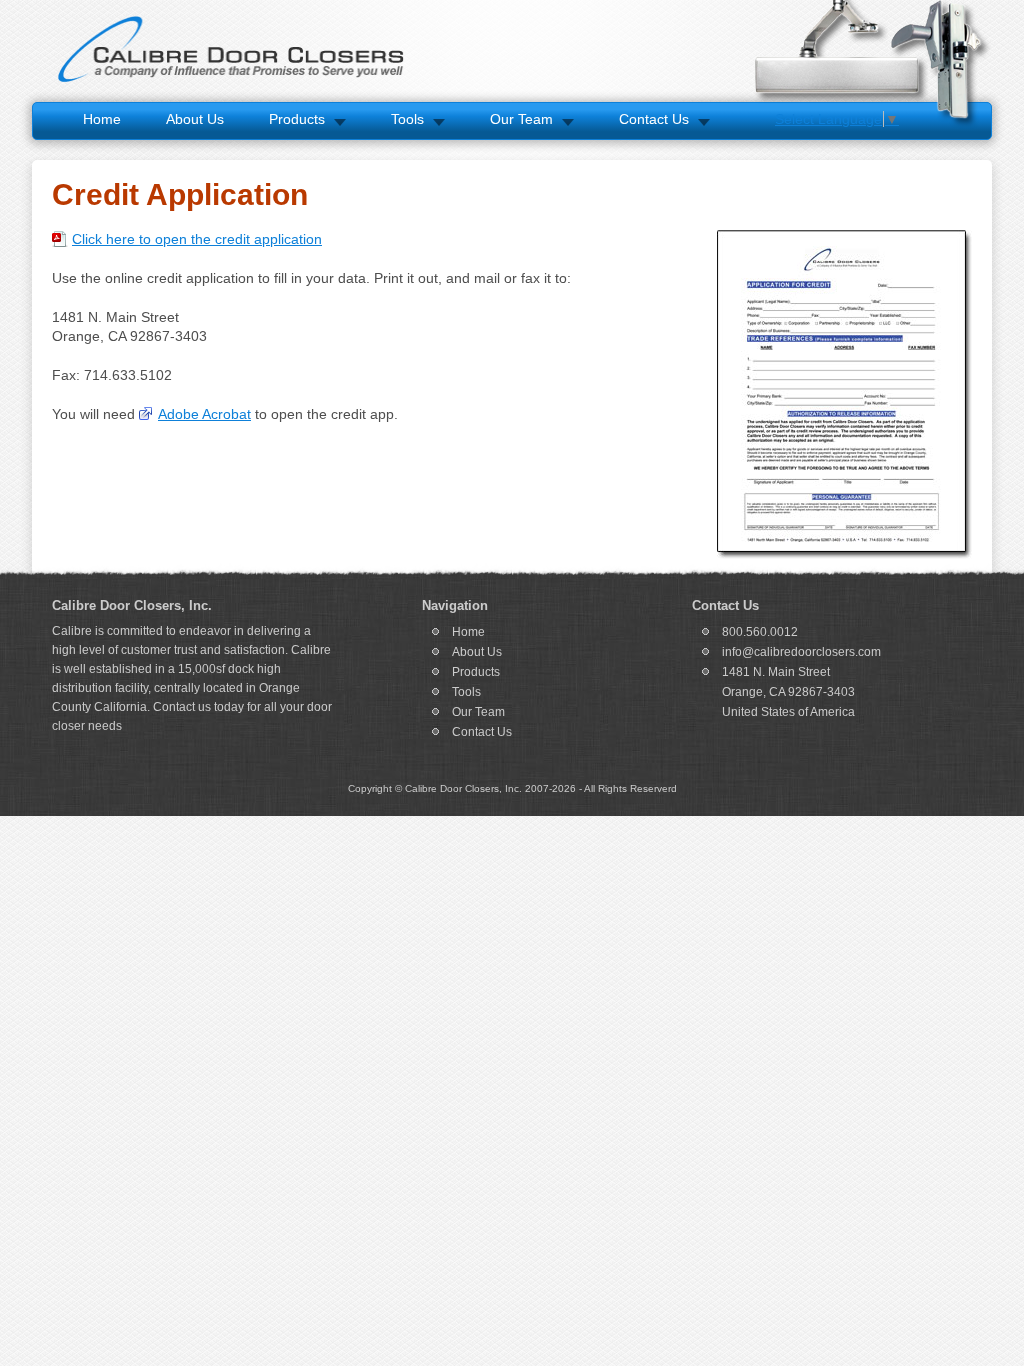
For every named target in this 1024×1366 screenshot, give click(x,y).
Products (297, 119)
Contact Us (654, 119)
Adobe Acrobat (204, 414)
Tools (407, 119)
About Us (195, 119)
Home (102, 119)
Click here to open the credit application (197, 239)
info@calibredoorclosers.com (801, 652)
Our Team (521, 119)
